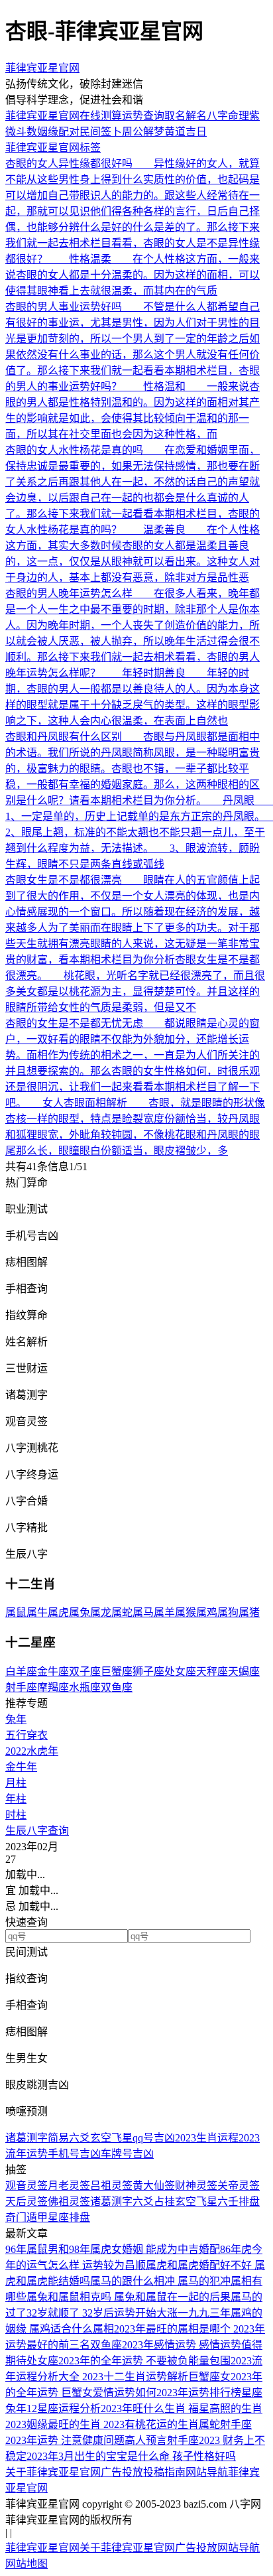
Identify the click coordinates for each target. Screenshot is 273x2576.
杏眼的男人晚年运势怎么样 (69, 593)
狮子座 (148, 1671)
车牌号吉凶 (127, 2154)
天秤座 (212, 1671)
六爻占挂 (154, 2202)
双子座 (85, 1671)
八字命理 (228, 116)
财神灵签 (196, 2186)
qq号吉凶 (154, 2138)
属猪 (249, 1612)
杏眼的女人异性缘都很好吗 (69, 164)
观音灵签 (27, 2186)
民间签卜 (101, 132)
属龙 (101, 1612)
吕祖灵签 (111, 2186)
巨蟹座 (117, 1671)
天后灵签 (27, 2202)
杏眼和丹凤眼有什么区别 (64, 737)
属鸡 (207, 1612)
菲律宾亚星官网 (42, 68)
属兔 (80, 1612)
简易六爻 (69, 2138)
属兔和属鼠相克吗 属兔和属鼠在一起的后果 (129, 2297)
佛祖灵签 (69, 2202)
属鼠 (16, 1612)
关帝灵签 (239, 2186)
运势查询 (143, 116)
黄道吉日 (186, 132)
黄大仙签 (154, 2186)
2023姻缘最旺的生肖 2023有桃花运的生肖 (102, 2424)
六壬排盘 (239, 2202)
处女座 (180, 1671)
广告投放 (122, 2472)
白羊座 (21, 1671)
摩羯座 (53, 1687)
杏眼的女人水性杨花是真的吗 (74, 450)
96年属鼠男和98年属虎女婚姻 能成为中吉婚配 (113, 2249)
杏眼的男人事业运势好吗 (64, 307)
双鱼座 (117, 1687)
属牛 (37, 1612)
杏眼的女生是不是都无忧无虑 (74, 1023)
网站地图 (27, 2564)
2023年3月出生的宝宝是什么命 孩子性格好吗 (131, 2456)
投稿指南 (164, 2472)
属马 (143, 1612)
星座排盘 (69, 2217)
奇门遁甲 (27, 2217)
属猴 (186, 1612)
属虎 (58, 1612)
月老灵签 (69, 2186)
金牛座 (53, 1671)
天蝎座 (244, 1671)
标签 (90, 148)
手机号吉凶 (74, 2154)
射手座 (21, 1687)
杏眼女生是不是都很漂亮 (64, 880)
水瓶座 (85, 1687)
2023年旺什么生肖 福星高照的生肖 (182, 2408)
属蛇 (122, 1612)
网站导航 (207, 2472)
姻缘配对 (58, 132)
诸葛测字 (27, 2138)
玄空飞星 (111, 2138)
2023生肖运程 (207, 2138)
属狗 (228, 1612)
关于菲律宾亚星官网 (53, 2472)
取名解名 (186, 116)
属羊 (164, 1612)
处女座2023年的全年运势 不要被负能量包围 (129, 2361)
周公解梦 (143, 132)
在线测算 (101, 116)
